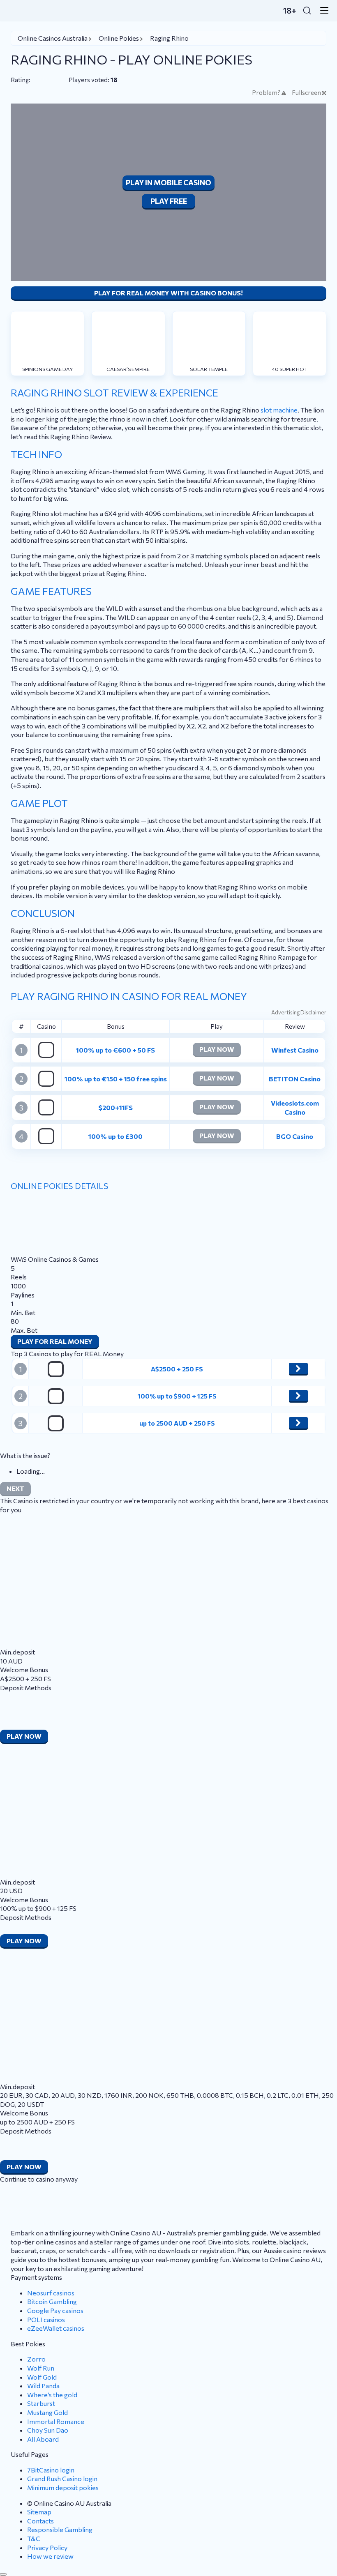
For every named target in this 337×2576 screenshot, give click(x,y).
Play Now (217, 1049)
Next (15, 1488)
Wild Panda (43, 2386)
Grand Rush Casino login (62, 2478)
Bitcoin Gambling (52, 2301)
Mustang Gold (47, 2412)
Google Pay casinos (55, 2310)
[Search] (307, 10)
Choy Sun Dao (48, 2430)
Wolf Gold (42, 2377)
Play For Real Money (55, 1341)
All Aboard (43, 2439)
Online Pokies (119, 38)
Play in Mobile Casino (168, 182)
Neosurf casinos (51, 2293)
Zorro (36, 2359)
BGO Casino (295, 1136)
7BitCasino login (51, 2470)
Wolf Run (41, 2368)
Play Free (169, 201)
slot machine (279, 410)
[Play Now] (298, 1369)
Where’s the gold (52, 2395)
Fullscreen (306, 93)
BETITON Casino (295, 1079)
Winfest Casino (295, 1050)
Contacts (40, 2521)
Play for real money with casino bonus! (168, 293)
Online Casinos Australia (53, 38)
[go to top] (3, 2574)
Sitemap (39, 2512)
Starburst (41, 2403)
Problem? (266, 93)
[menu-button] (322, 10)
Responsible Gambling (60, 2529)
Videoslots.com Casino (295, 1107)
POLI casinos (46, 2319)
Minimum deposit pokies (63, 2487)
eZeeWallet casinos (56, 2328)
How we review (50, 2556)
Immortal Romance (56, 2421)
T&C (34, 2538)
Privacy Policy (47, 2547)
